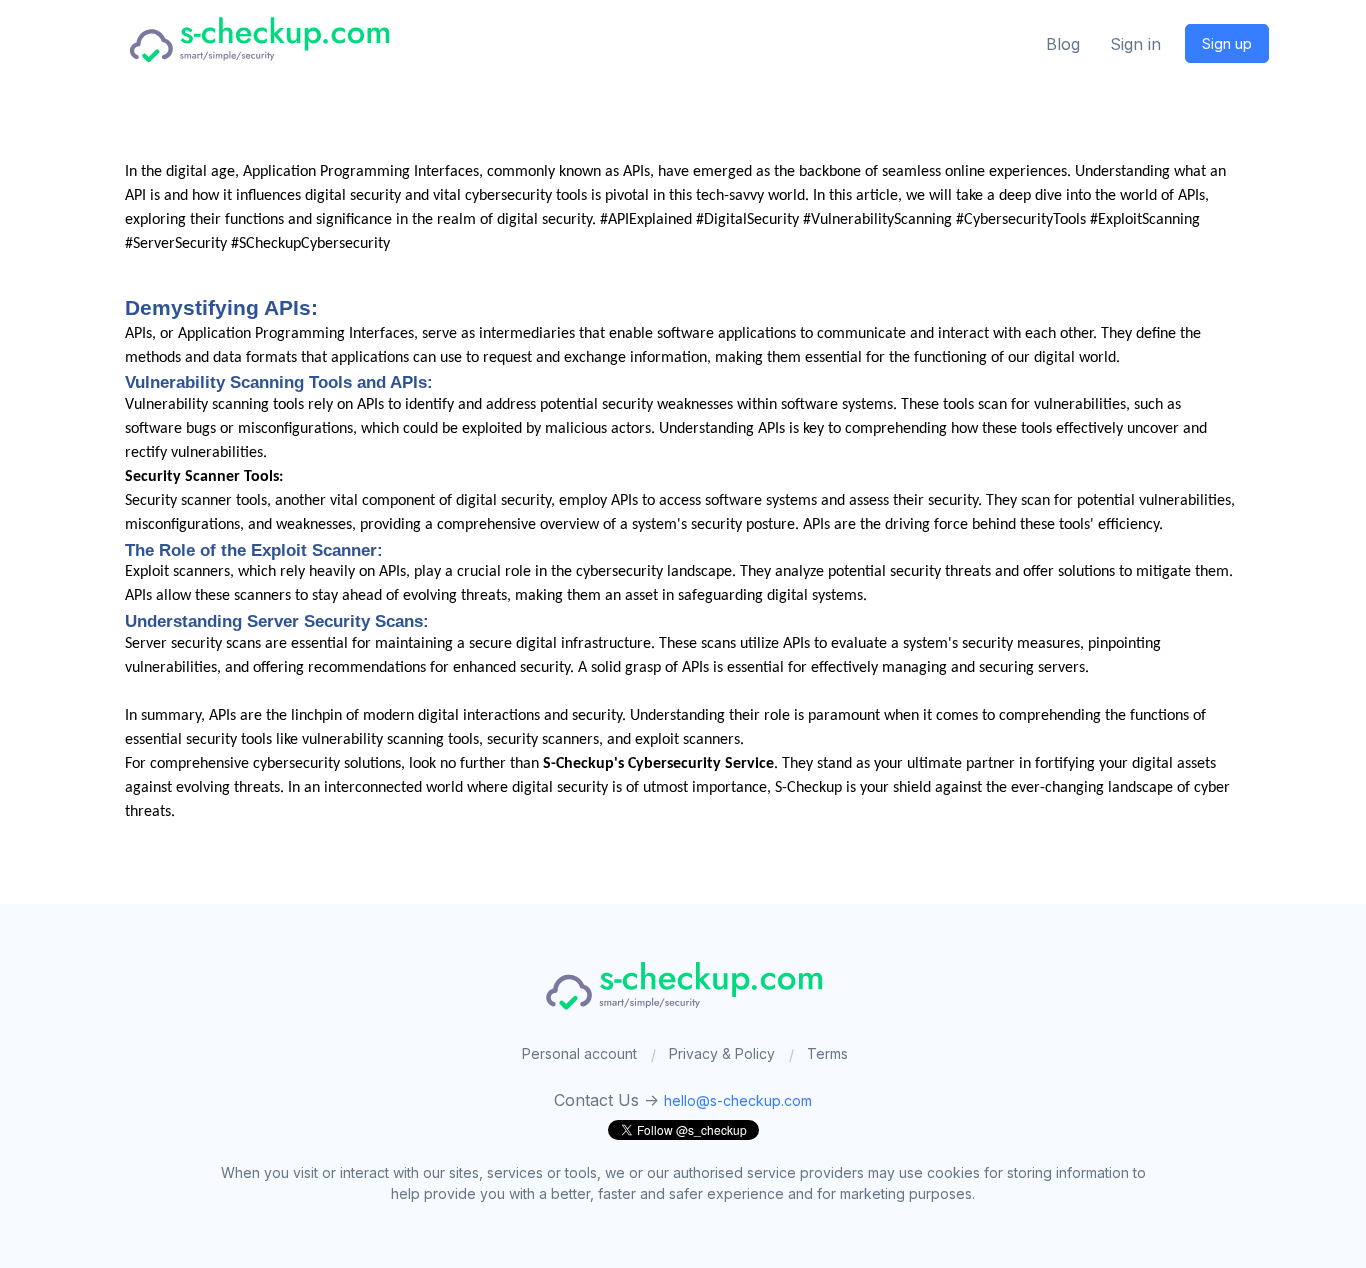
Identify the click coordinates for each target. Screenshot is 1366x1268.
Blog (1063, 44)
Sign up (1227, 43)
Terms (827, 1053)
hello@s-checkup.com (738, 1100)
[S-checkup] (258, 38)
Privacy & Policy (722, 1053)
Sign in (1135, 44)
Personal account (579, 1053)
